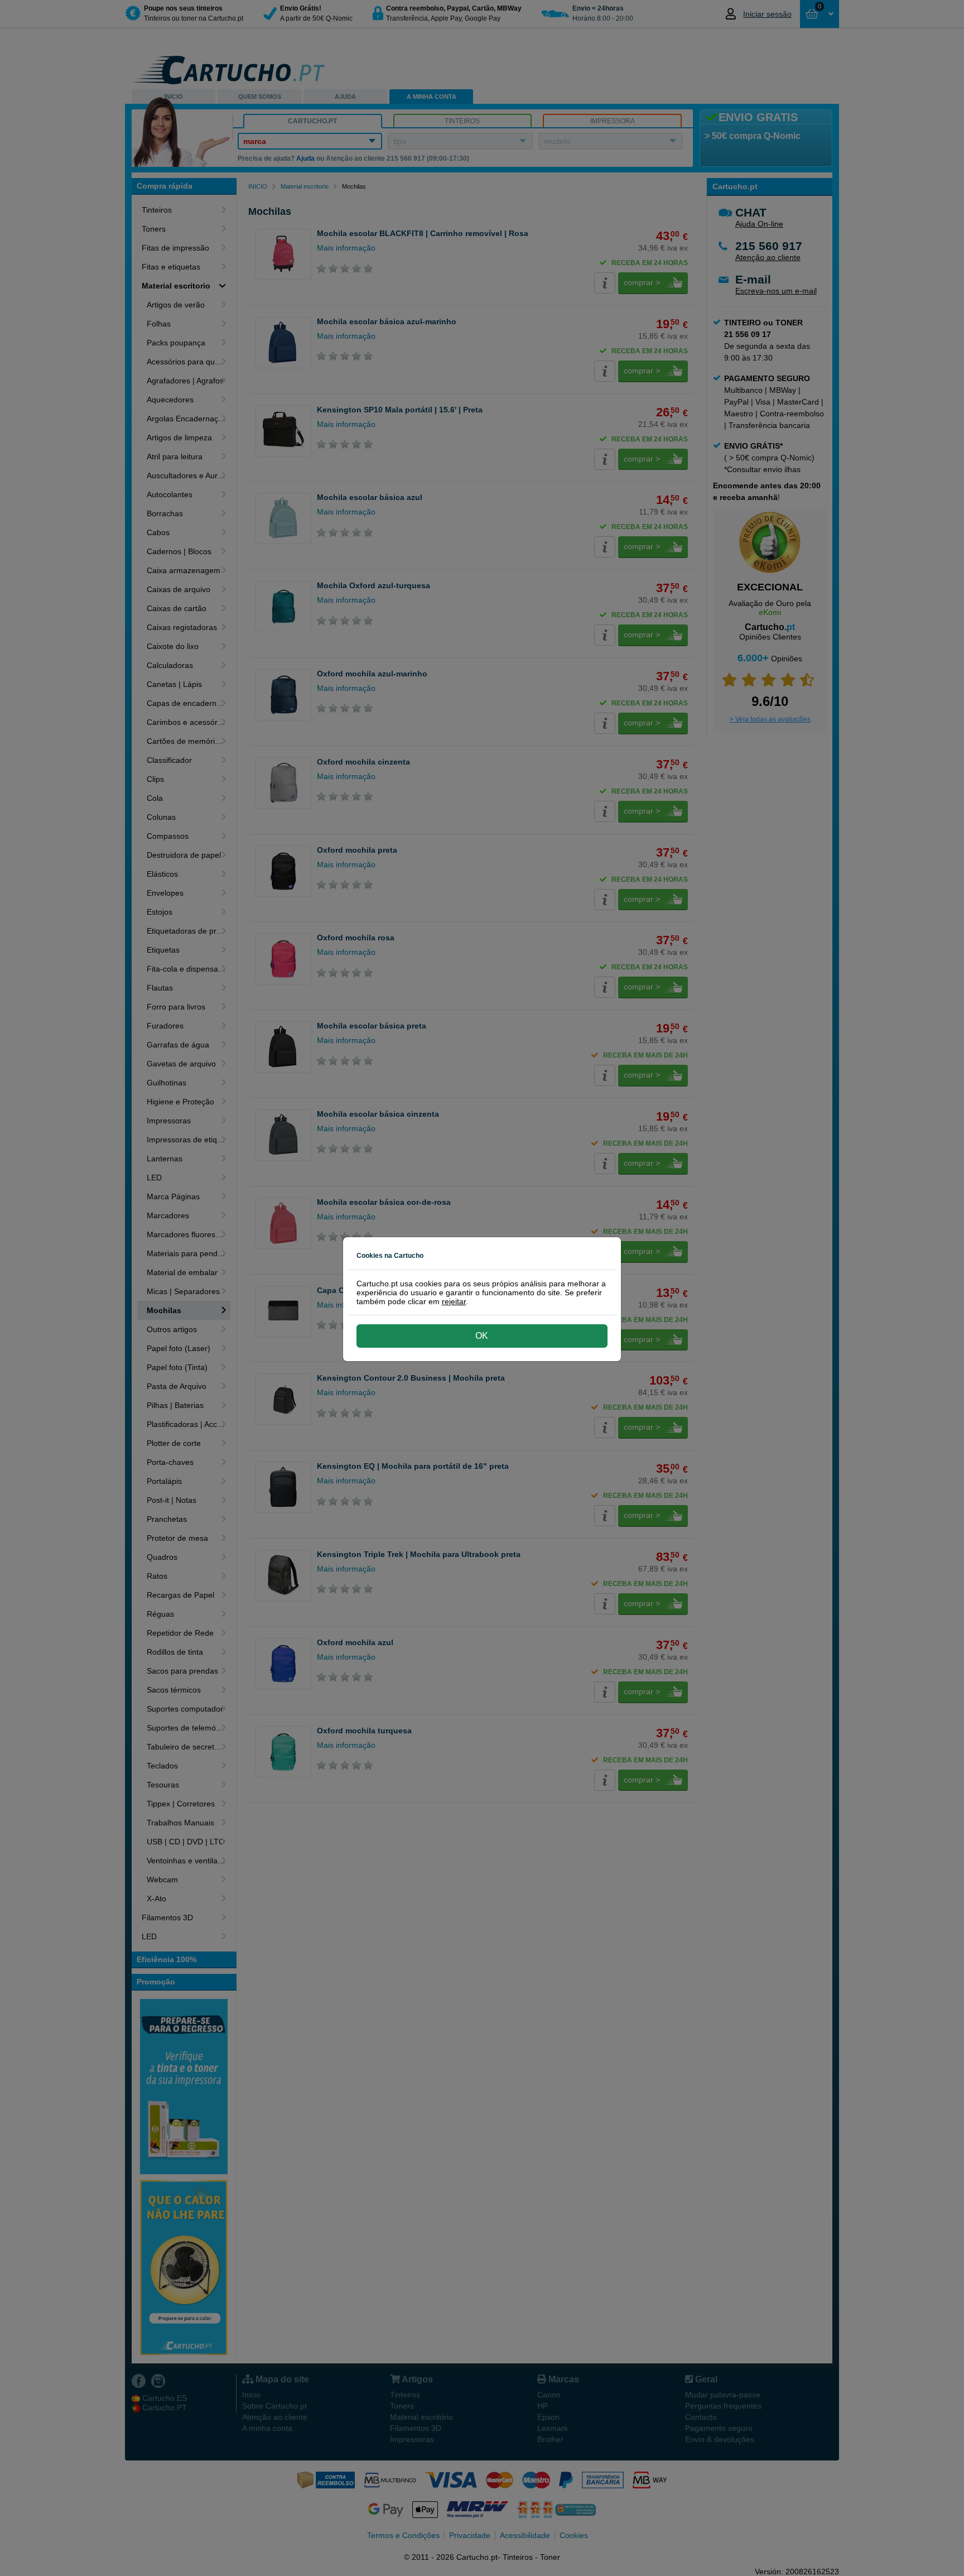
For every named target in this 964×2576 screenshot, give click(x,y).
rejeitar (454, 1301)
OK (482, 1336)
